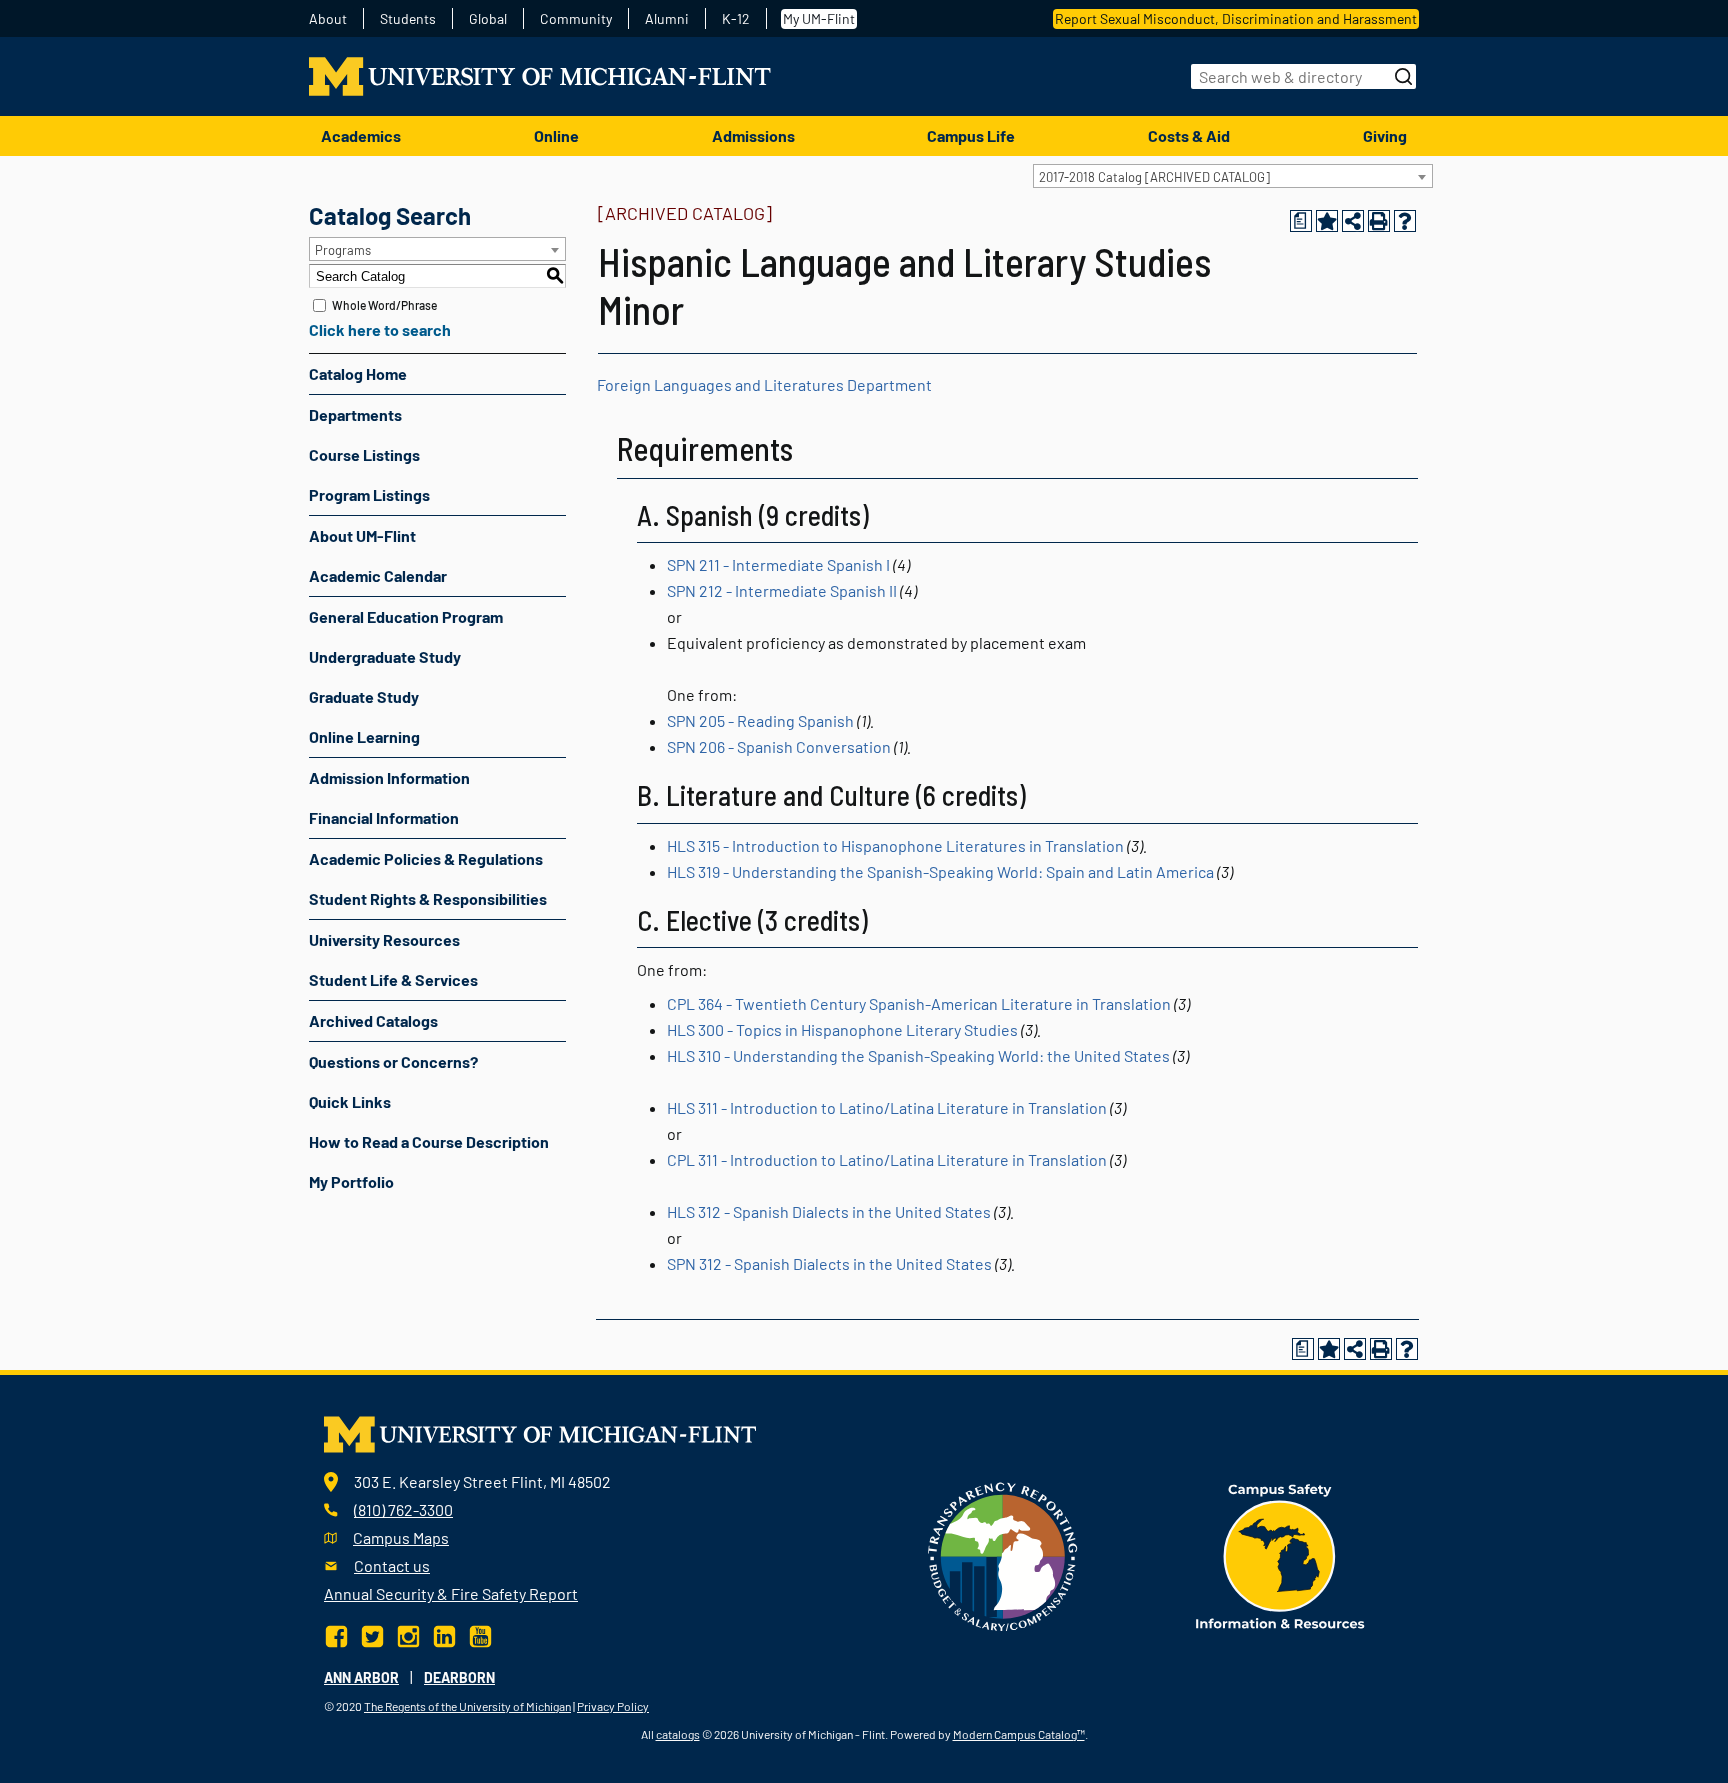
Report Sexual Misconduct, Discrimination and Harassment (1236, 18)
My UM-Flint (819, 18)
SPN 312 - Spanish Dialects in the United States (829, 1263)
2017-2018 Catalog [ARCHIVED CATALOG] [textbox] (1154, 177)
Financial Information (384, 817)
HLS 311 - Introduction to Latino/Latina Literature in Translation (887, 1107)
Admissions (753, 135)
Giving (1385, 135)
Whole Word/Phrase (384, 305)
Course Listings (364, 454)
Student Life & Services (393, 979)
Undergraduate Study (385, 656)
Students (408, 19)
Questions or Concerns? (393, 1061)
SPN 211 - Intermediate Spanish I (778, 564)
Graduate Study (364, 696)
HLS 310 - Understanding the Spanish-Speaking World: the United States (918, 1055)
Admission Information (389, 777)
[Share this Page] (1353, 221)
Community (576, 19)
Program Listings (369, 494)
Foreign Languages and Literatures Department (764, 384)
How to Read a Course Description (429, 1141)
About (328, 19)
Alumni (667, 19)
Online (556, 135)
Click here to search (380, 329)
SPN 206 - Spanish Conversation (779, 746)
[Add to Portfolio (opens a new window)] (1327, 221)
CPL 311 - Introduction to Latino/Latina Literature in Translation (887, 1159)
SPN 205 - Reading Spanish (760, 720)
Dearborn (459, 1677)
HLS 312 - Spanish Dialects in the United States (829, 1211)
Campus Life (971, 135)
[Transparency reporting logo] (1003, 1553)
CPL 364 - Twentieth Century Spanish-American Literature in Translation (919, 1003)
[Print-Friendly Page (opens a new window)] (1379, 221)
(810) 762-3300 (403, 1509)
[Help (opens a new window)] (1405, 221)
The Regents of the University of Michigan (467, 1706)
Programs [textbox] (343, 250)
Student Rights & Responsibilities (428, 898)
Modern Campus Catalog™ (1019, 1734)
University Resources (384, 939)
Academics (361, 135)
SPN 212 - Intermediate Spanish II (782, 590)
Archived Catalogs (373, 1020)
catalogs (678, 1734)
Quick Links (350, 1101)
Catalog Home (358, 373)
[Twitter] (372, 1633)
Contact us (392, 1565)
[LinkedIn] (444, 1633)
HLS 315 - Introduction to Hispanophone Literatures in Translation (895, 845)
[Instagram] (408, 1633)
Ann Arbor (361, 1677)
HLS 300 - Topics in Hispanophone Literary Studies (842, 1029)
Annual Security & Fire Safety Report (451, 1593)
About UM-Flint (362, 535)
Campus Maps (401, 1537)
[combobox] (1233, 176)
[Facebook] (338, 1633)
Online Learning (364, 736)
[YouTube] (480, 1633)
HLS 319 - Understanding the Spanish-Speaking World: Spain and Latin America (940, 871)
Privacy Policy (613, 1706)
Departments (355, 414)
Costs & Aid (1189, 135)
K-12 (736, 19)
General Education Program (406, 616)
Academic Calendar (378, 575)
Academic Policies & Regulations (426, 858)
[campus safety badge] (1280, 1553)
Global (488, 19)
